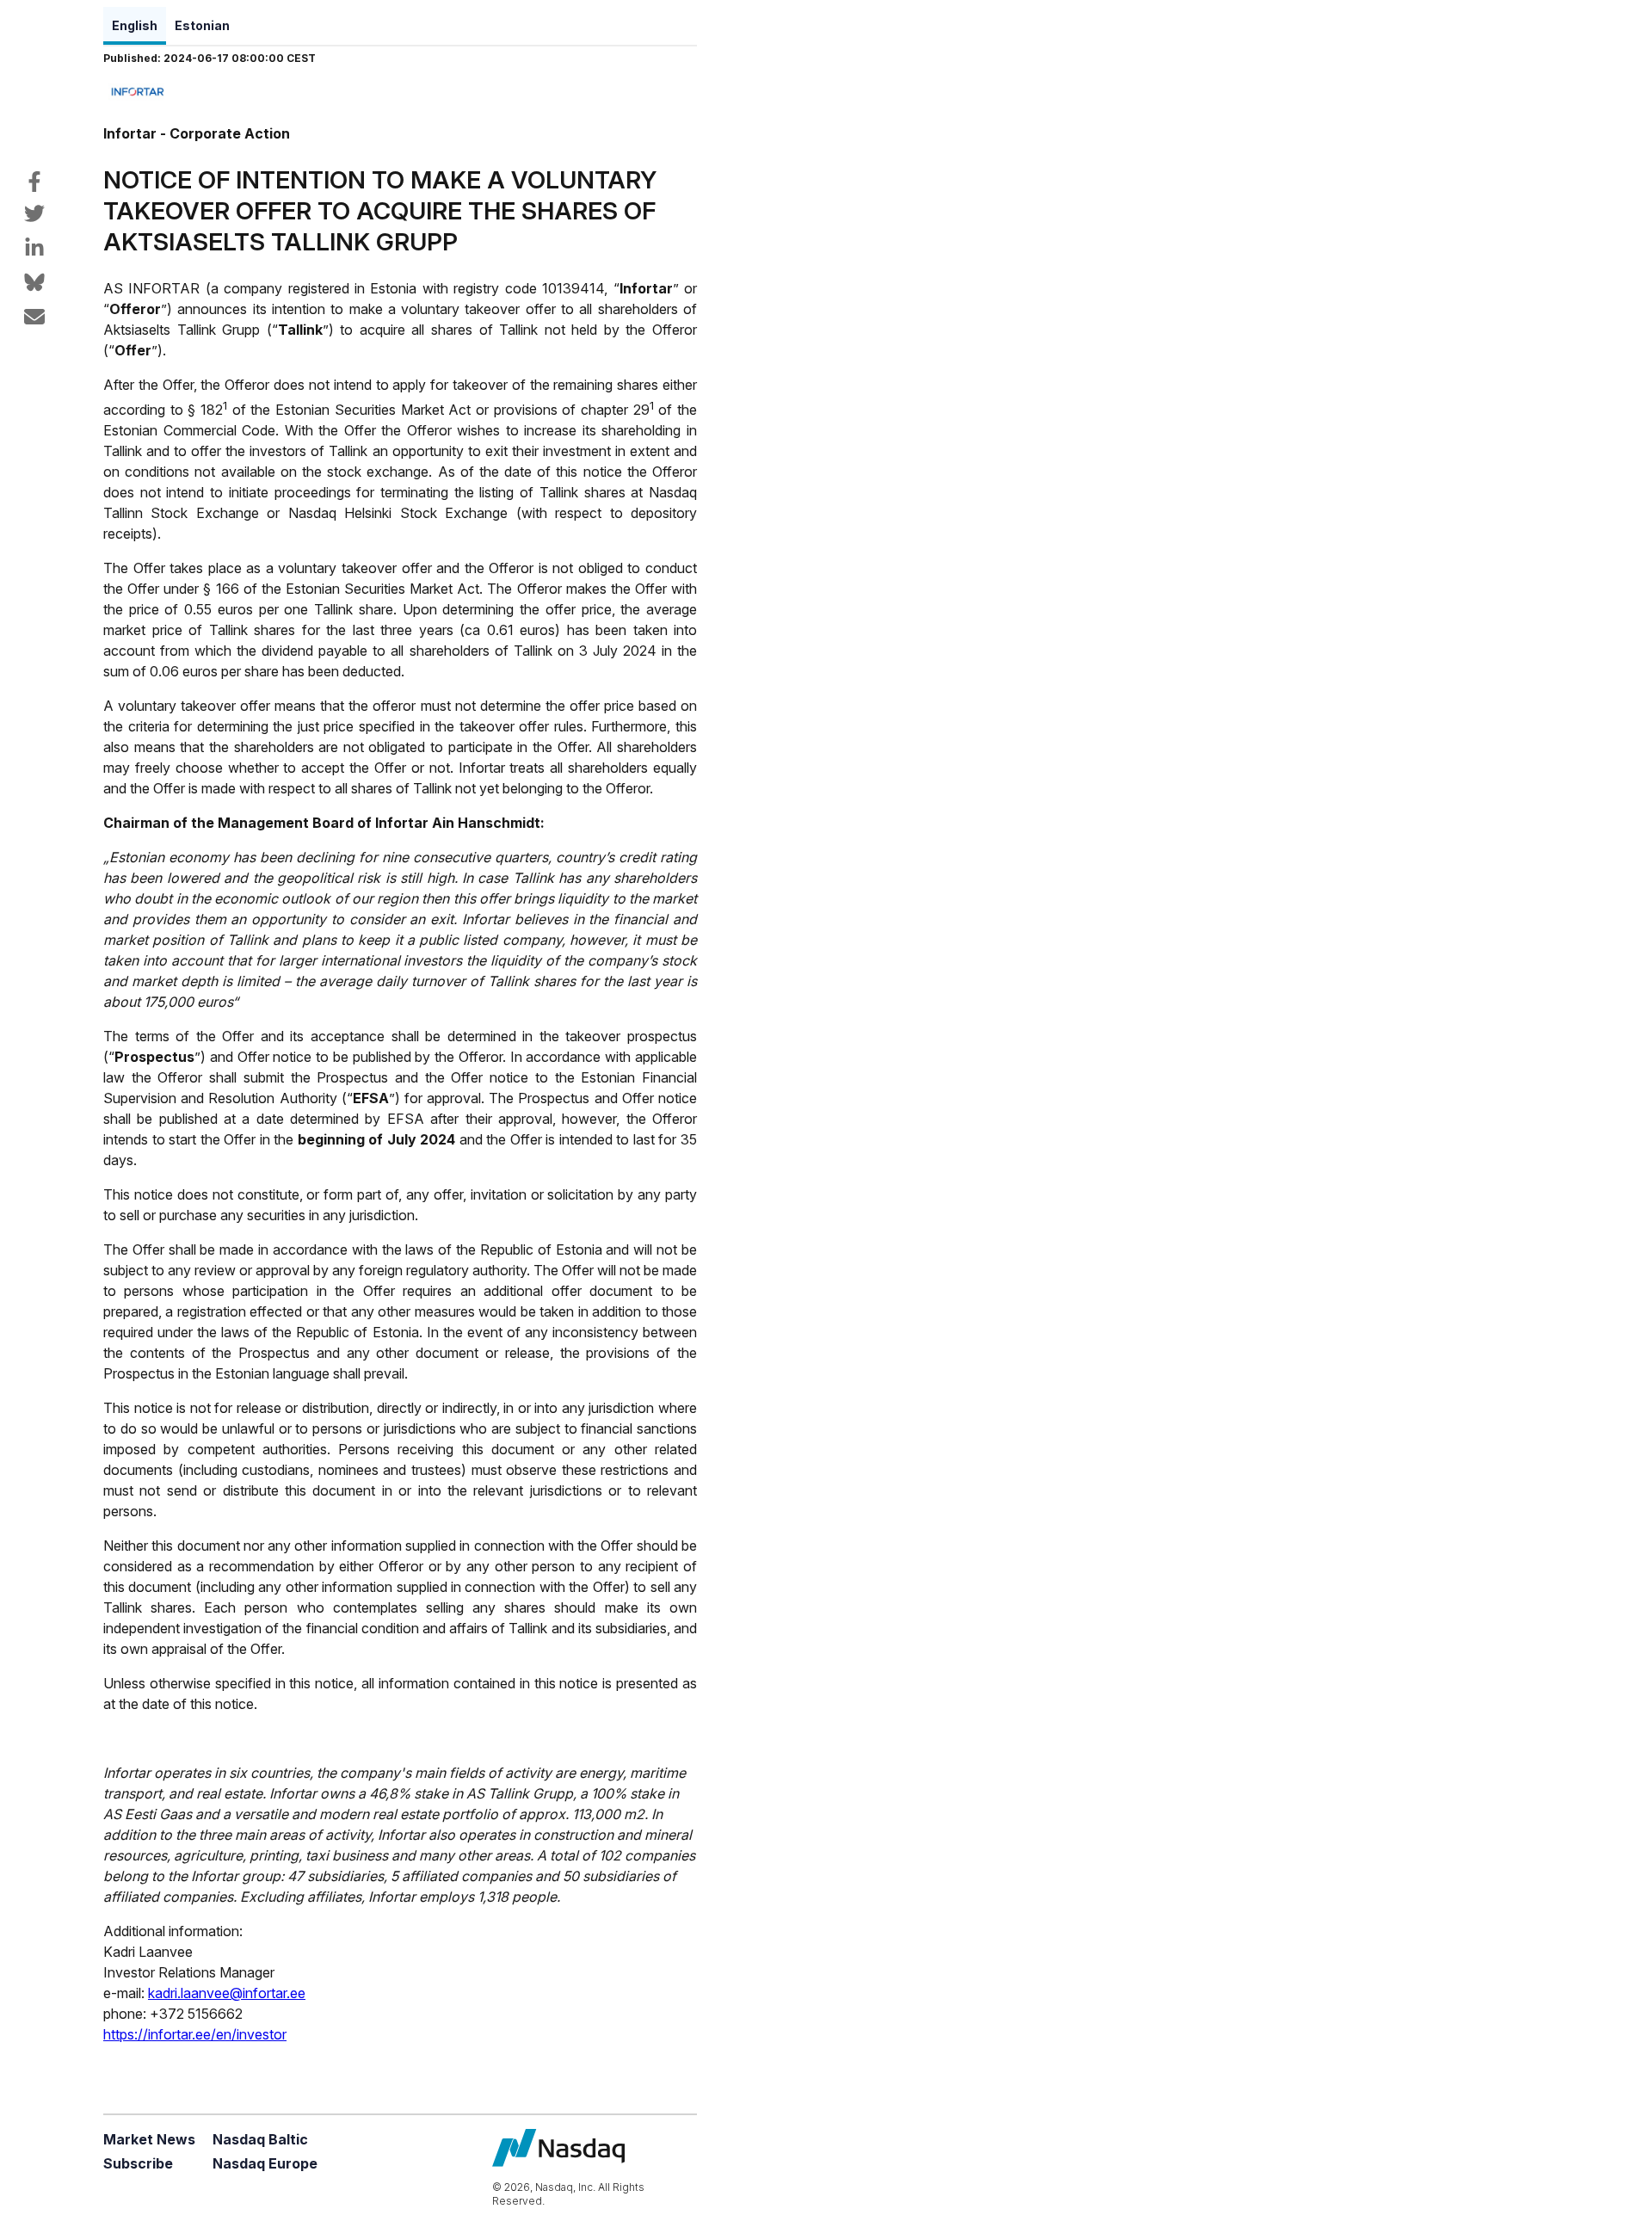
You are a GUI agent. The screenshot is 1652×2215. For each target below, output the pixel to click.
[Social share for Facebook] (34, 182)
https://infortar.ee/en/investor (195, 2034)
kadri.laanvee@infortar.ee (227, 1993)
